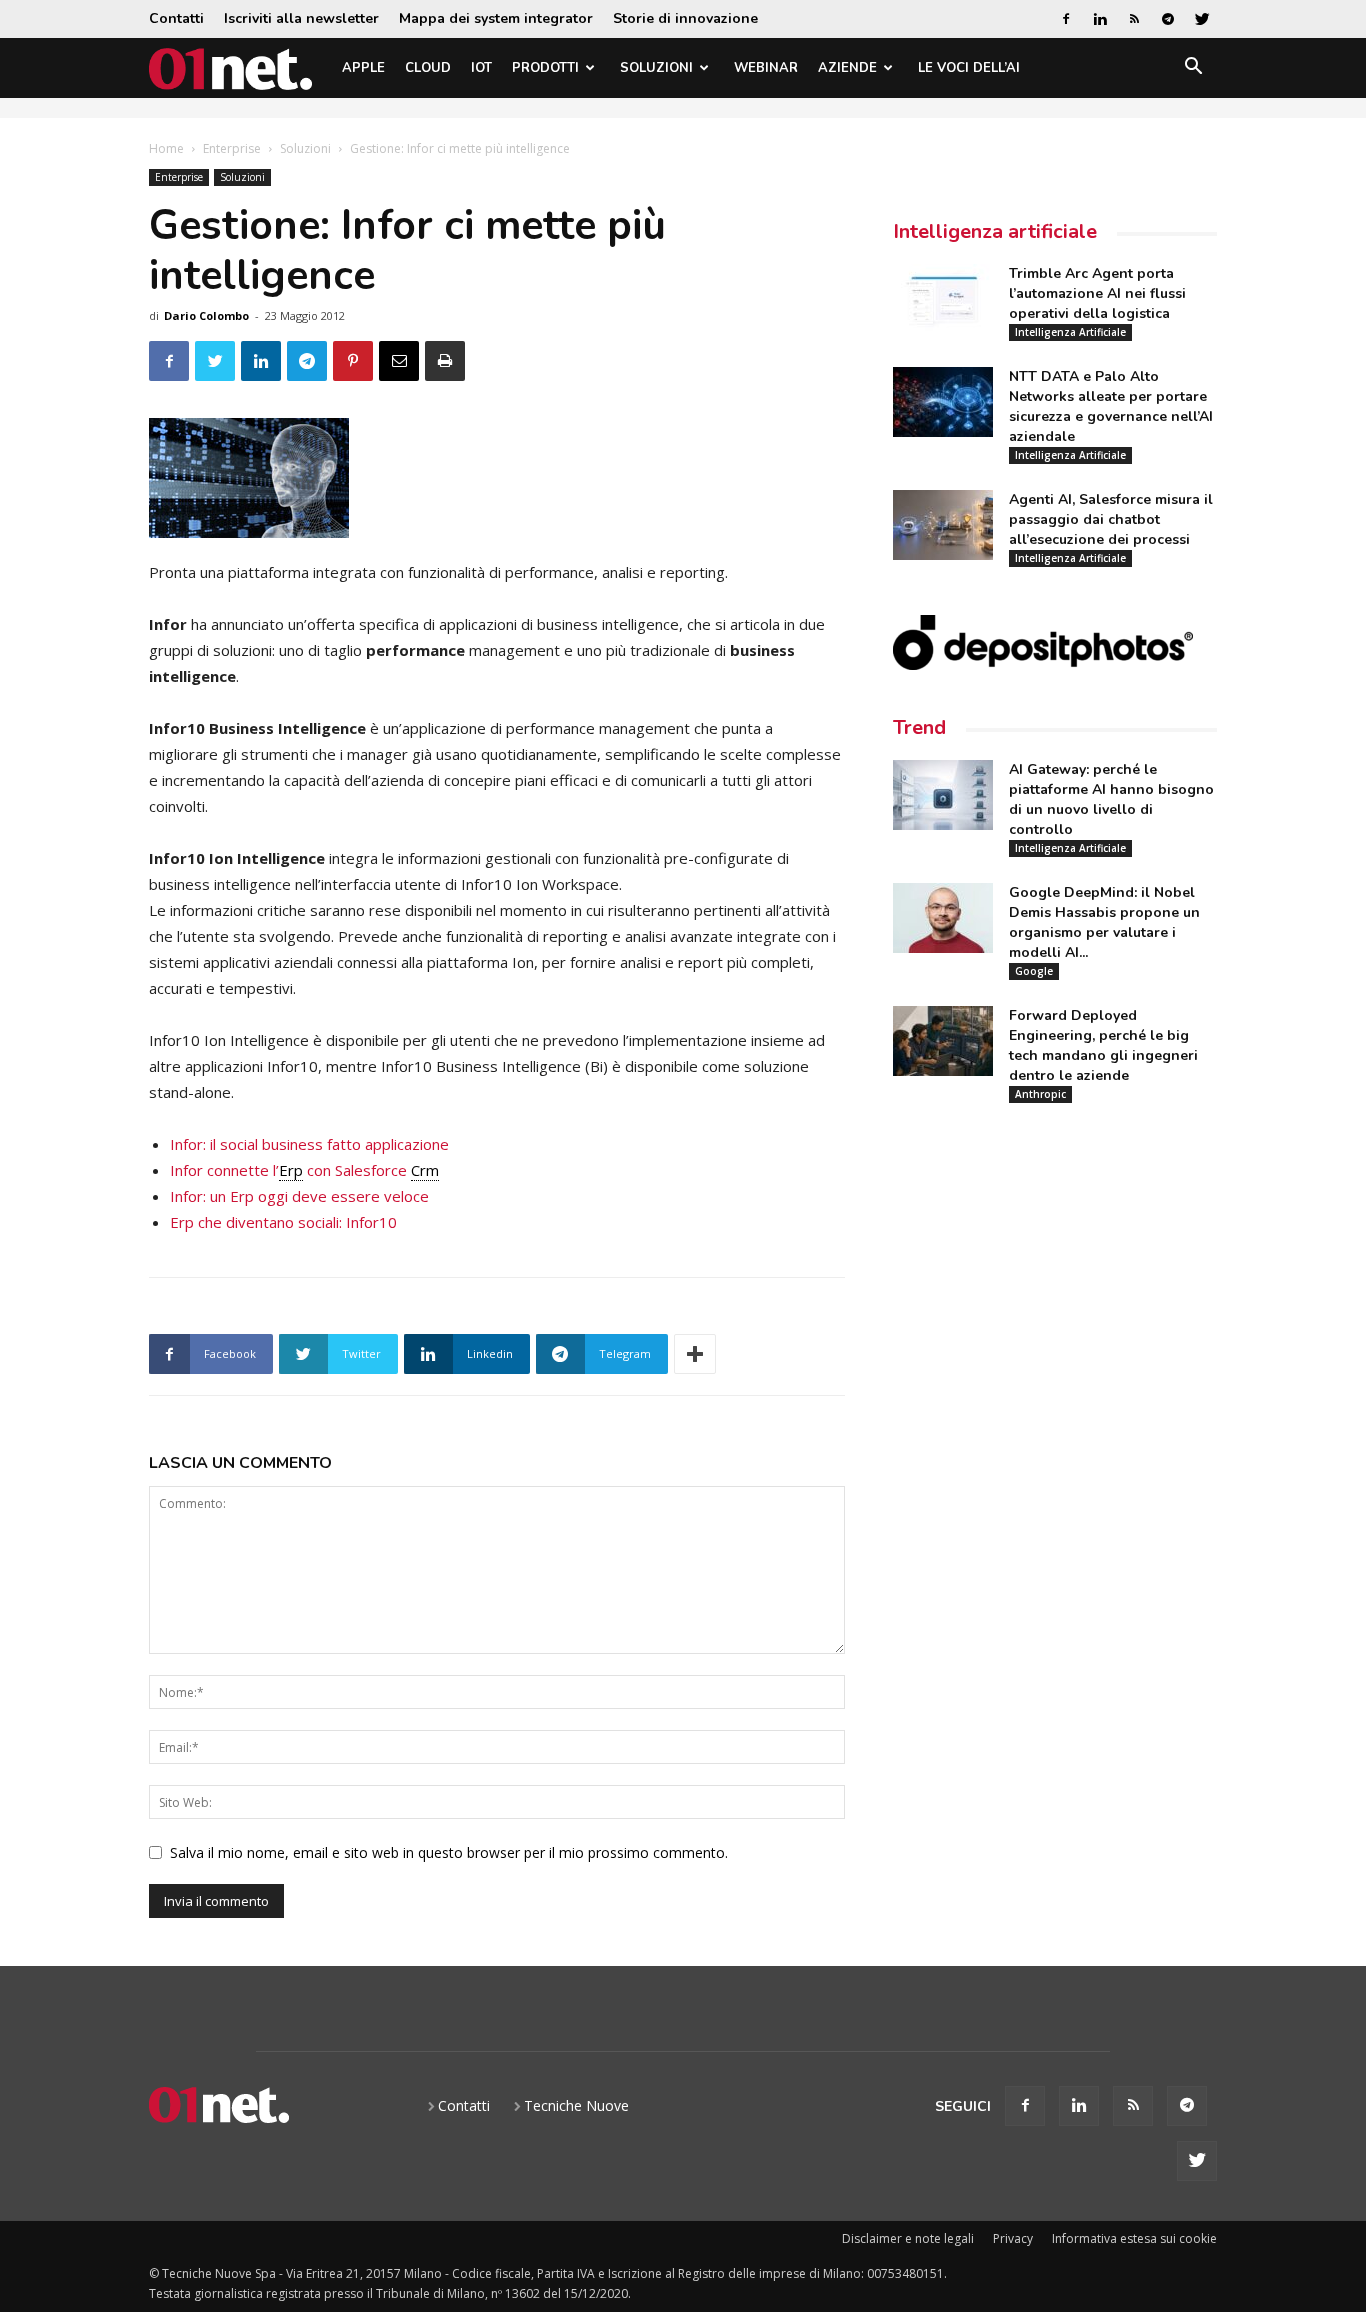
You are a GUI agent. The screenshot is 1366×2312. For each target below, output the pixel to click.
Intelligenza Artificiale (1070, 332)
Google (1034, 971)
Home (166, 148)
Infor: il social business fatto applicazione (309, 1144)
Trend (919, 727)
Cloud (428, 68)
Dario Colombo (206, 315)
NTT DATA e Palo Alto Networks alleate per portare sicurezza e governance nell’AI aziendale (1111, 406)
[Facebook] (1066, 19)
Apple (363, 68)
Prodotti (545, 68)
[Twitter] (1202, 19)
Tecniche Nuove (576, 2105)
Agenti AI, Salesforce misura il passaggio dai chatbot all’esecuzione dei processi (1111, 519)
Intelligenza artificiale (995, 231)
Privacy (1013, 2238)
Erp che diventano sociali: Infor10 (283, 1222)
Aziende (847, 68)
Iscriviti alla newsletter (301, 18)
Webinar (766, 68)
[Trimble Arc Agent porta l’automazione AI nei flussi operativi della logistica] (943, 299)
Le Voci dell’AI (969, 68)
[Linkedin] (1100, 19)
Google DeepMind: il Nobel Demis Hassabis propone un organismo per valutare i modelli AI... (1104, 922)
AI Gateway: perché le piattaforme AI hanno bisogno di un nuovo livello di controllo (1111, 799)
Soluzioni (656, 68)
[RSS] (1134, 19)
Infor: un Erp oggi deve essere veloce (299, 1196)
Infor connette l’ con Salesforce (304, 1170)
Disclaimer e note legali (908, 2238)
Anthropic (1040, 1094)
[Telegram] (1168, 19)
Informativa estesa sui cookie (1134, 2238)
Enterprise (232, 148)
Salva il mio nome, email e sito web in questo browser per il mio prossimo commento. (449, 1852)
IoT (481, 68)
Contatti (176, 18)
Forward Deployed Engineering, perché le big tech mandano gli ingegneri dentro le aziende (1103, 1045)
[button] (1193, 69)
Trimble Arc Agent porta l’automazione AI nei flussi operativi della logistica (1097, 293)
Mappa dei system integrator (496, 18)
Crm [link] (425, 1170)
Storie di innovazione (685, 18)
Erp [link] (291, 1170)
